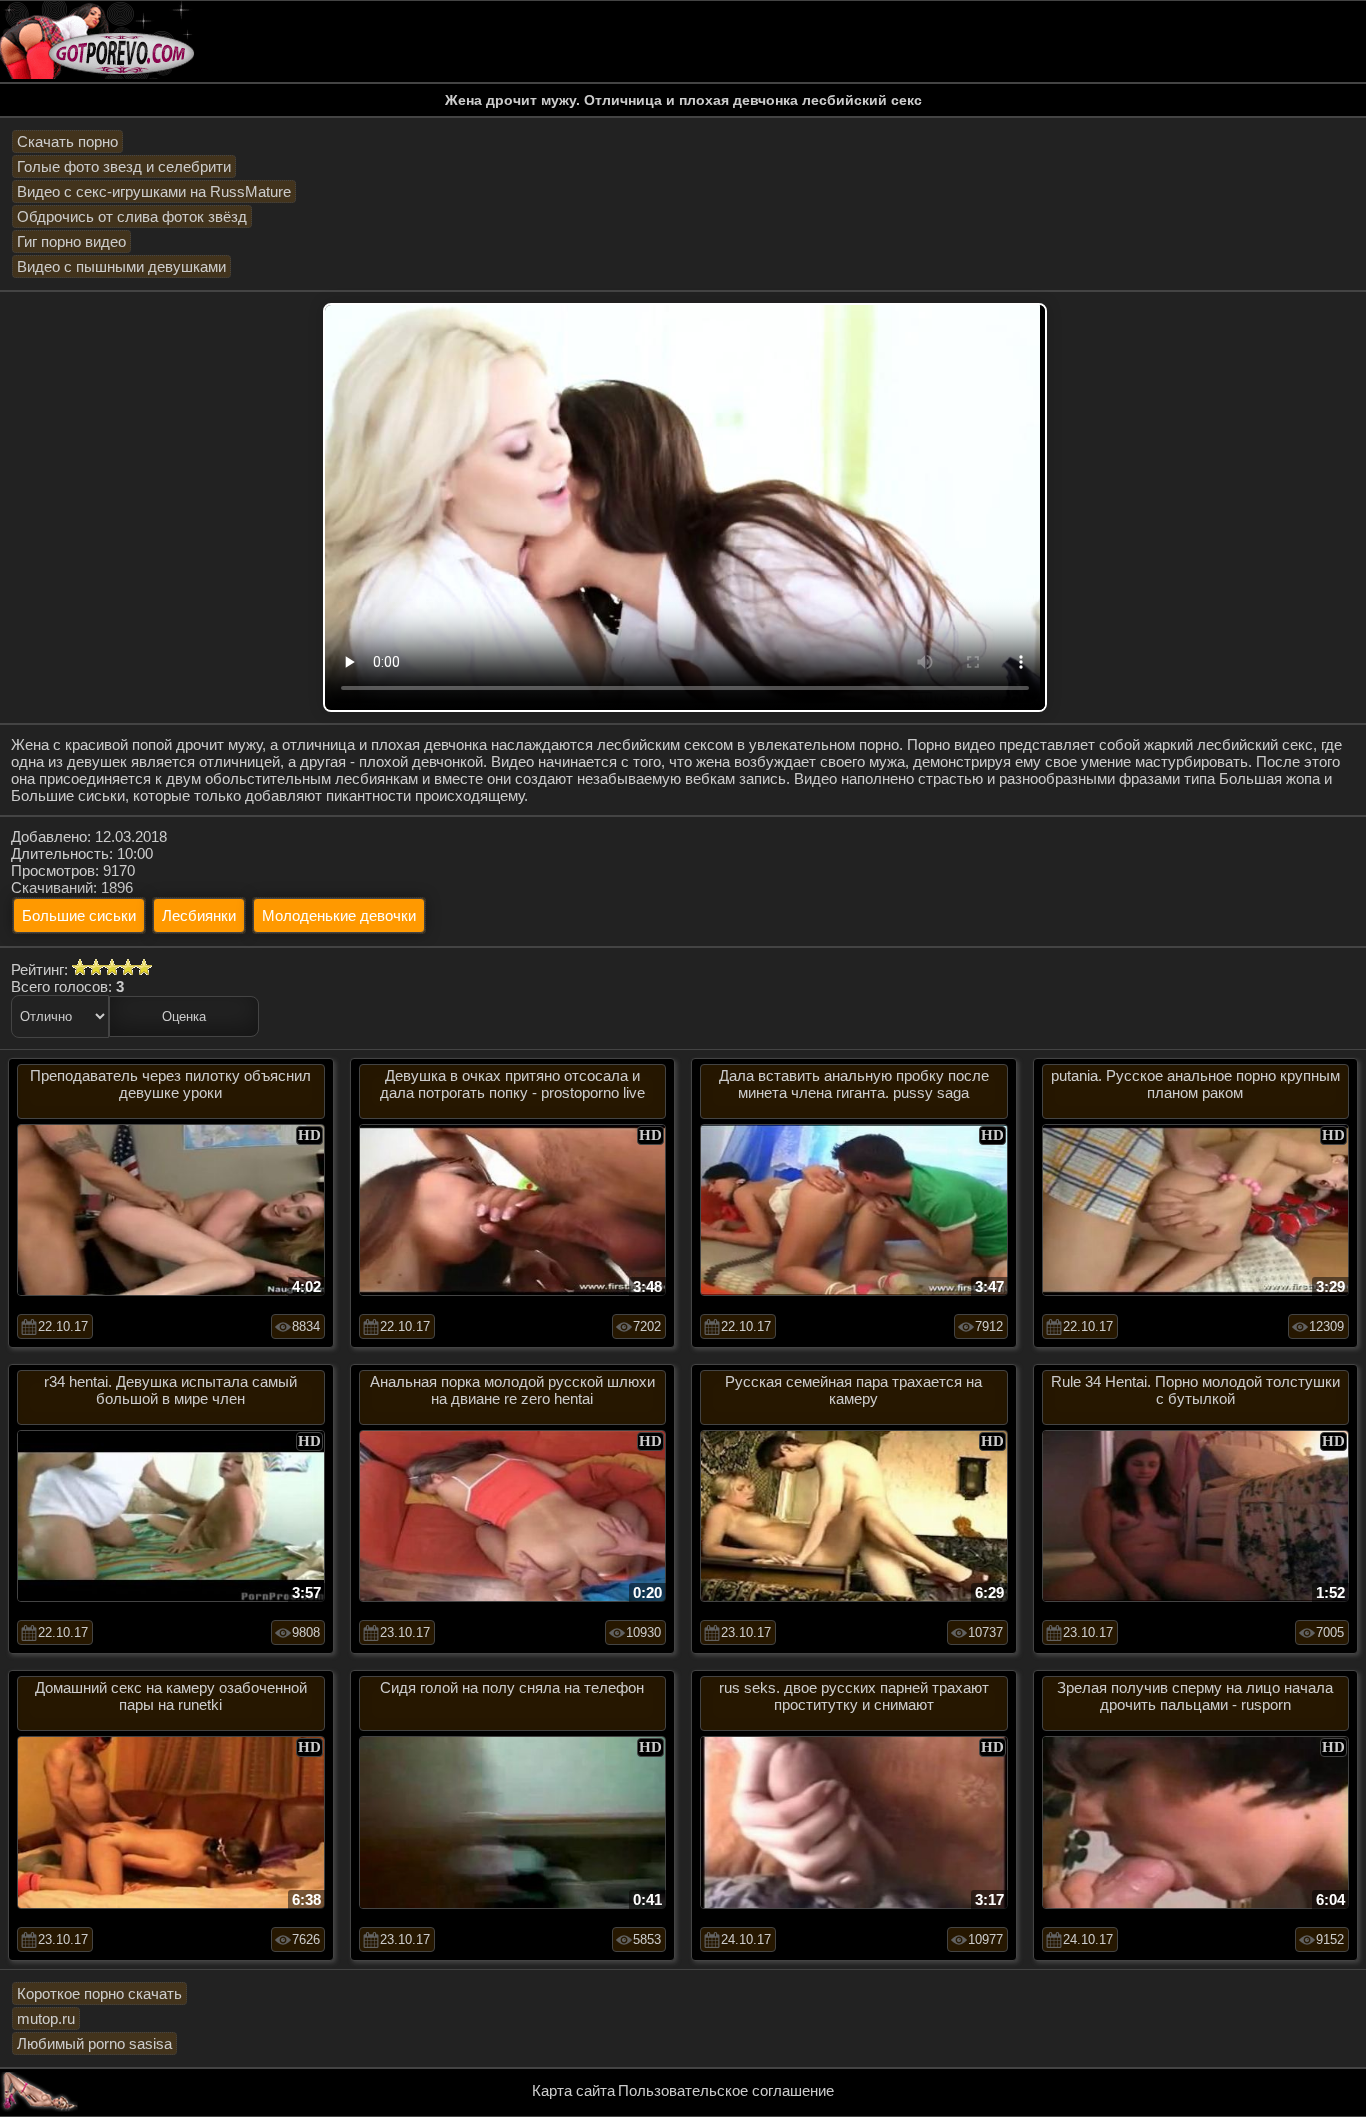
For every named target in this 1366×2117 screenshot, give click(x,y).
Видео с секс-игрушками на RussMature (154, 191)
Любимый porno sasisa (94, 2043)
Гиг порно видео (71, 241)
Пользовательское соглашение (726, 2090)
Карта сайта (573, 2090)
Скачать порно (67, 141)
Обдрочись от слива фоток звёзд (132, 216)
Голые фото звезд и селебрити (124, 166)
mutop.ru (46, 2018)
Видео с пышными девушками (121, 266)
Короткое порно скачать (99, 1993)
